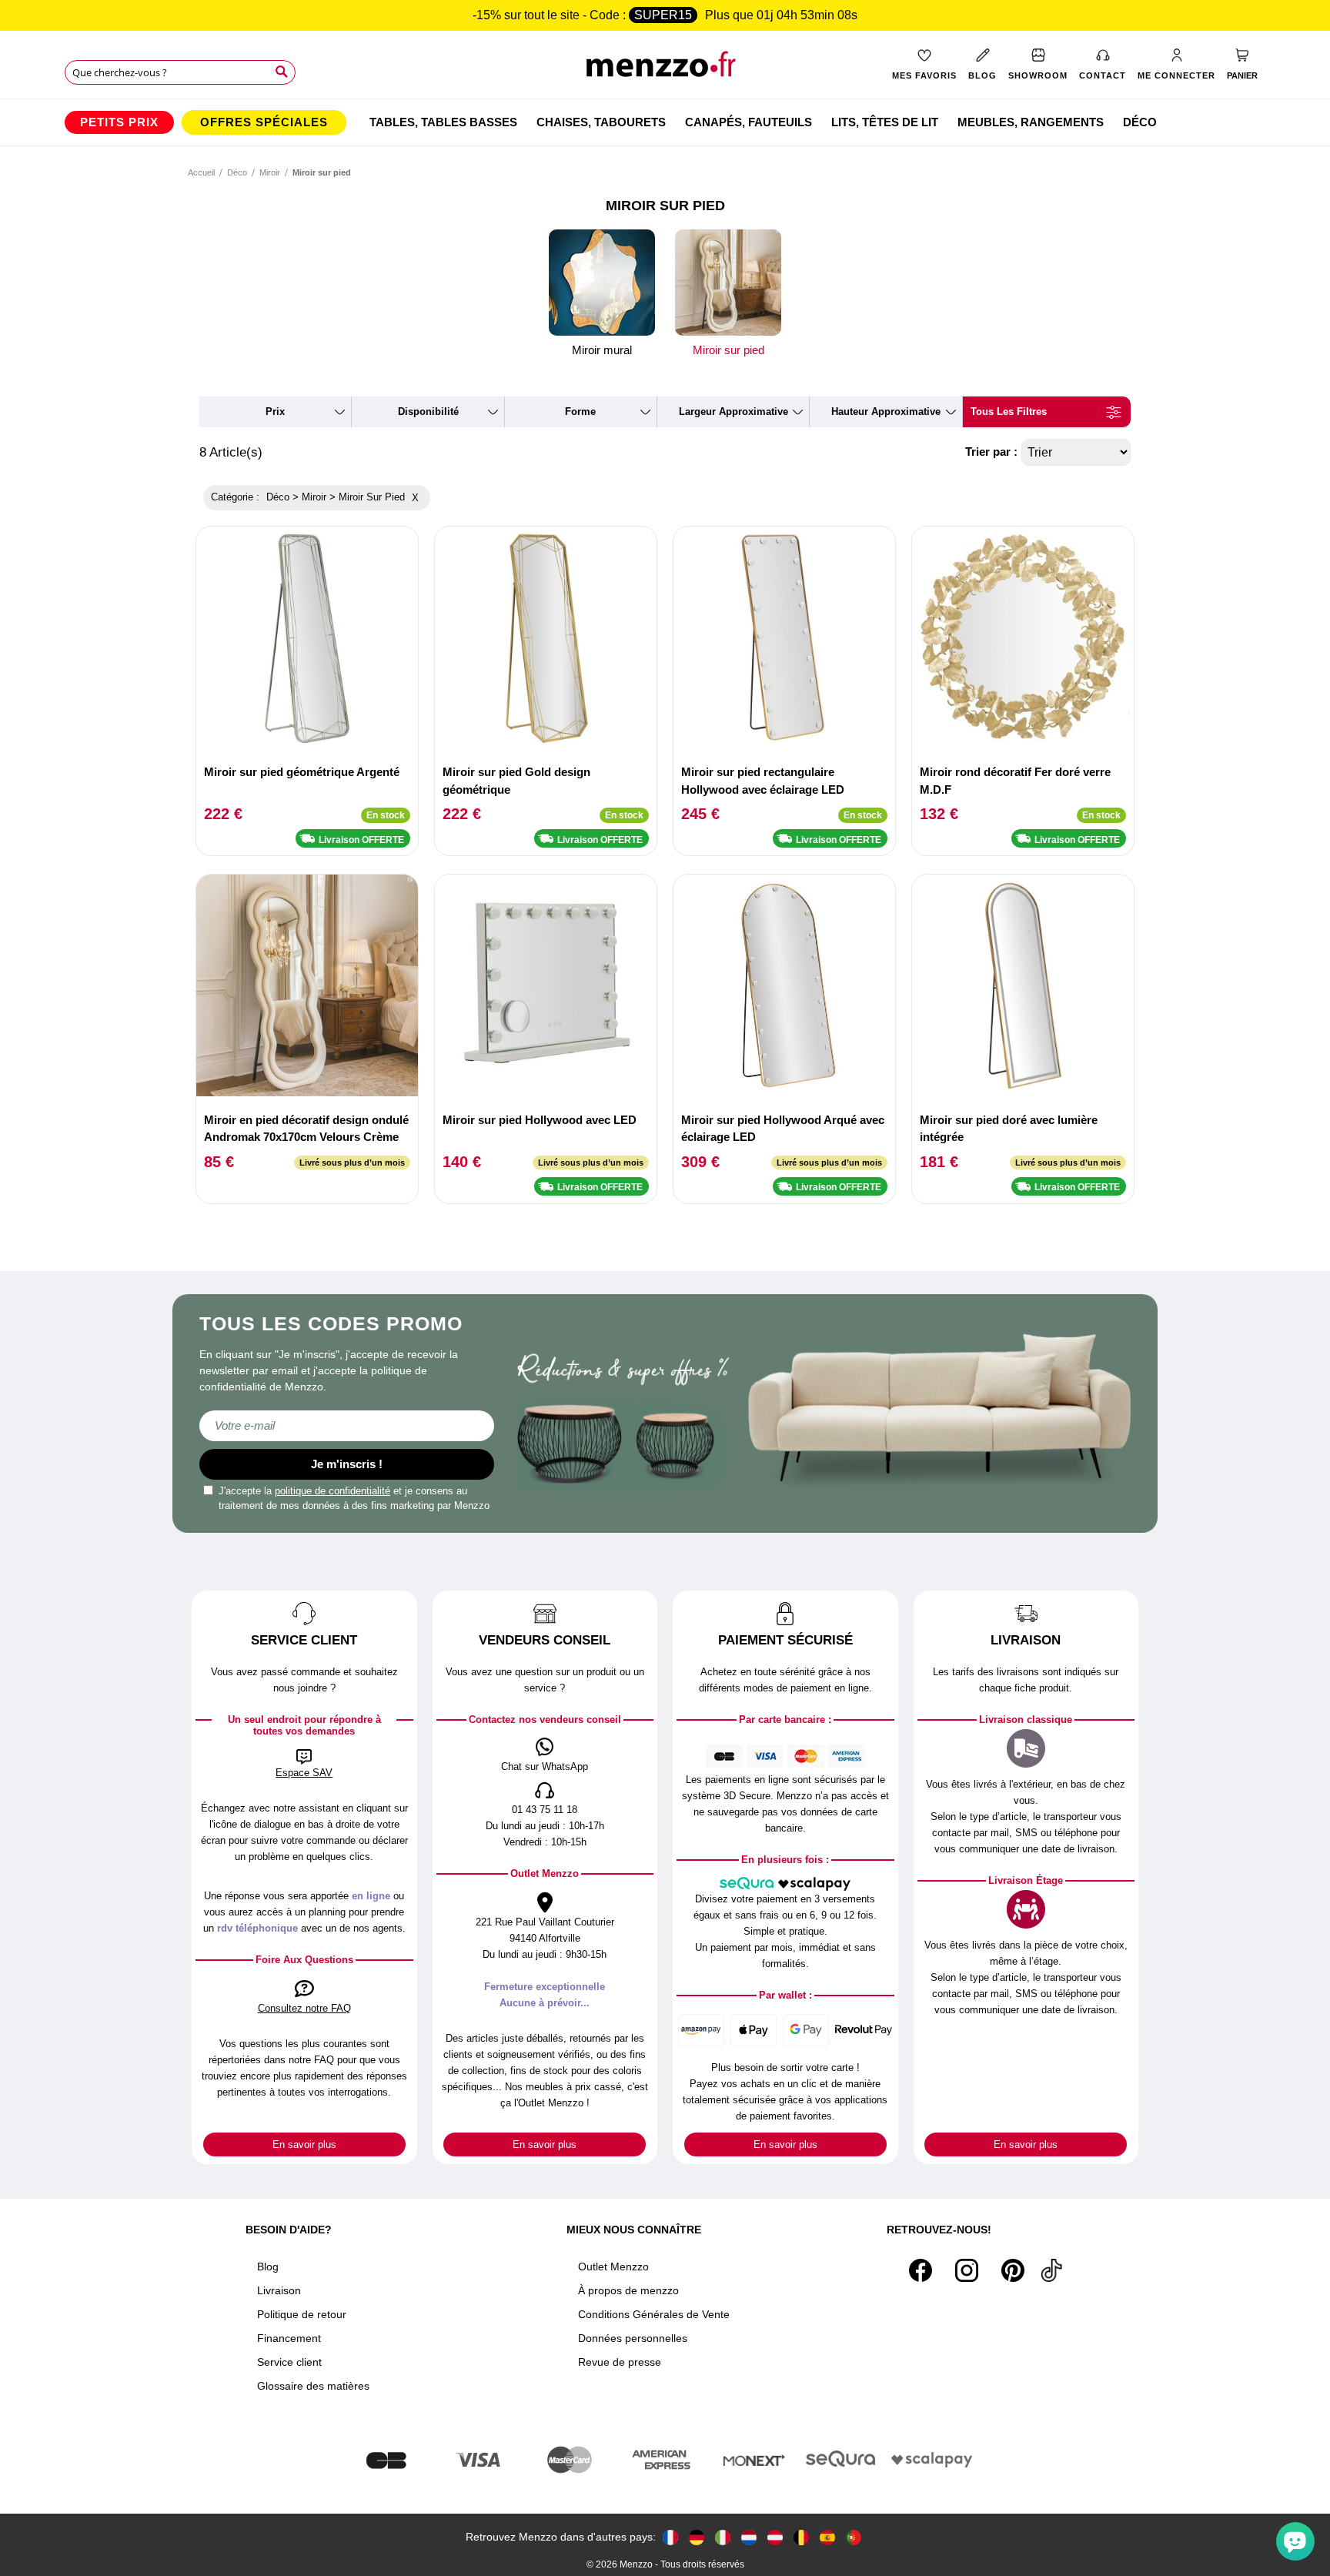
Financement (289, 2338)
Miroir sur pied (728, 350)
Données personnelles (633, 2338)
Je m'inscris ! (347, 1464)
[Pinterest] (1013, 2270)
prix (275, 411)
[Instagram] (967, 2270)
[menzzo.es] (827, 2537)
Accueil (201, 172)
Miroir (270, 172)
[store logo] (665, 70)
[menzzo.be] (801, 2537)
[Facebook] (921, 2270)
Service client (289, 2362)
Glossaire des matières (313, 2386)
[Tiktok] (1051, 2270)
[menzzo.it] (723, 2537)
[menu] (665, 122)
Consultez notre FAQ (304, 2008)
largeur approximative (734, 411)
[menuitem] (119, 122)
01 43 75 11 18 (545, 1810)
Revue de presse (620, 2362)
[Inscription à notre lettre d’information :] (347, 1426)
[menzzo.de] (697, 2537)
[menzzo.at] (775, 2537)
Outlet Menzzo (613, 2267)
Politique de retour (302, 2314)
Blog (268, 2267)
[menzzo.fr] (670, 2537)
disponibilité (428, 411)
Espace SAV (304, 1773)
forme (580, 411)
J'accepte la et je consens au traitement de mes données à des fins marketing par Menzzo (354, 1499)
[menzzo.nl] (749, 2537)
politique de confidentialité (332, 1491)
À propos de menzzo (628, 2290)
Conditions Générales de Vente (654, 2314)
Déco (237, 172)
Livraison (279, 2290)
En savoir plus (304, 2144)
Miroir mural (602, 350)
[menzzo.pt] (854, 2537)
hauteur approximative (886, 411)
